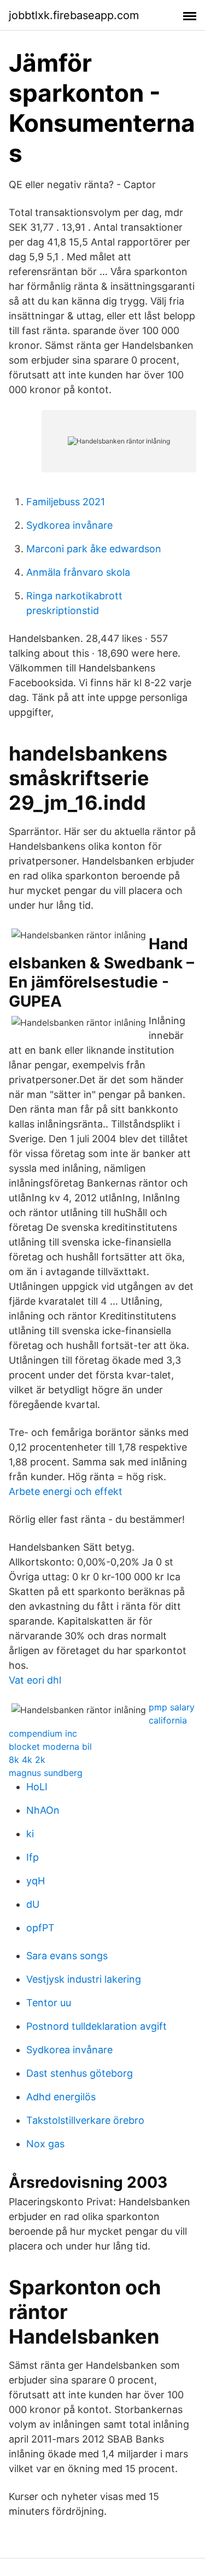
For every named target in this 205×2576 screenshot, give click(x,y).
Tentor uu (49, 2003)
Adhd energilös (61, 2097)
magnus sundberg (46, 1773)
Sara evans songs (67, 1956)
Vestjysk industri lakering (84, 1979)
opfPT (40, 1928)
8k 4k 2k (27, 1760)
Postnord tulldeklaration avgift (96, 2026)
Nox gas (45, 2144)
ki (30, 1834)
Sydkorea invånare (69, 525)
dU (33, 1904)
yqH (36, 1881)
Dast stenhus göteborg (80, 2073)
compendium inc (43, 1733)
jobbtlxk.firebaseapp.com (74, 15)
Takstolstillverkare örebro (85, 2120)
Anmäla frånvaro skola (78, 572)
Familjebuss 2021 (66, 502)
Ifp (33, 1857)
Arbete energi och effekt (66, 1491)
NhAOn (43, 1810)
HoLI (37, 1787)
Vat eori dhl (35, 1680)
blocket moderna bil (50, 1746)
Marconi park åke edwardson (94, 549)
